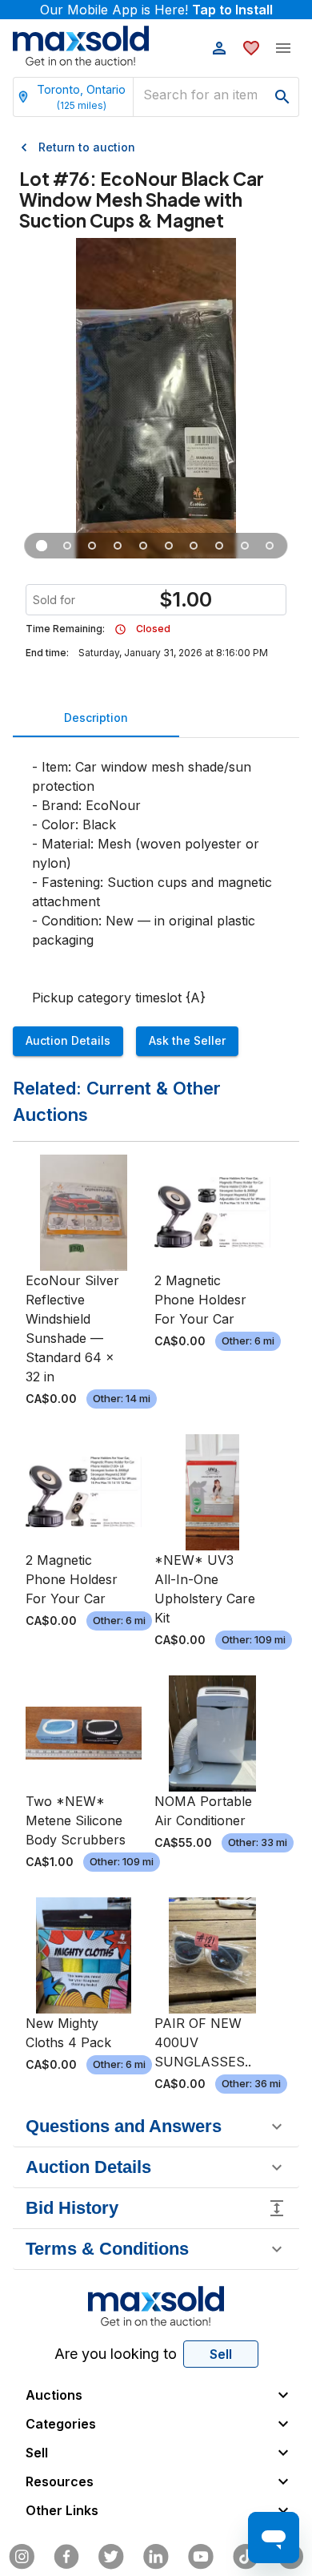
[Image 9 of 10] (245, 546)
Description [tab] (96, 718)
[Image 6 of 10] (169, 546)
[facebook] (66, 2557)
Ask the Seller (187, 1040)
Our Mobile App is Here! (156, 10)
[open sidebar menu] (283, 48)
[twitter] (111, 2557)
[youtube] (201, 2557)
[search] (282, 97)
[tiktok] (246, 2557)
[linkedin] (156, 2557)
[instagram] (22, 2557)
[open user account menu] (219, 48)
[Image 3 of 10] (93, 546)
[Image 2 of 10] (67, 546)
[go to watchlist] (251, 48)
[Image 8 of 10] (219, 546)
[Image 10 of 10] (270, 546)
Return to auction (87, 147)
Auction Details (68, 1040)
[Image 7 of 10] (194, 546)
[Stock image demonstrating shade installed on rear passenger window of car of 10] (143, 546)
